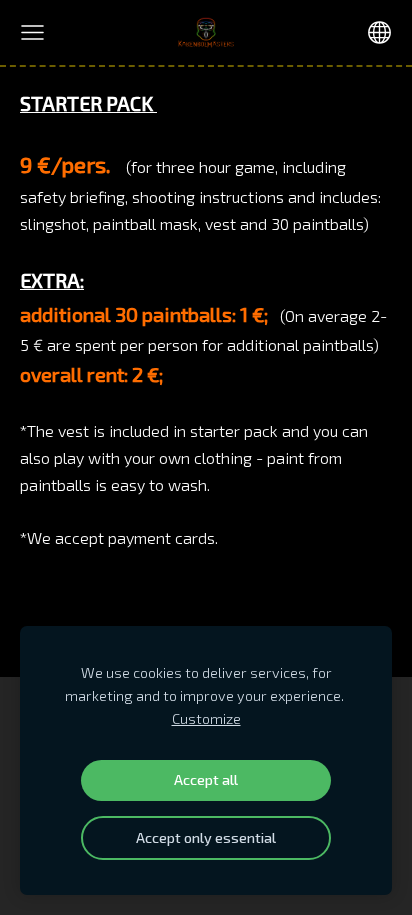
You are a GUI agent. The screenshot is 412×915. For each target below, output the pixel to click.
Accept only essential (206, 837)
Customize (206, 718)
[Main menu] (32, 32)
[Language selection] (379, 32)
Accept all (206, 779)
